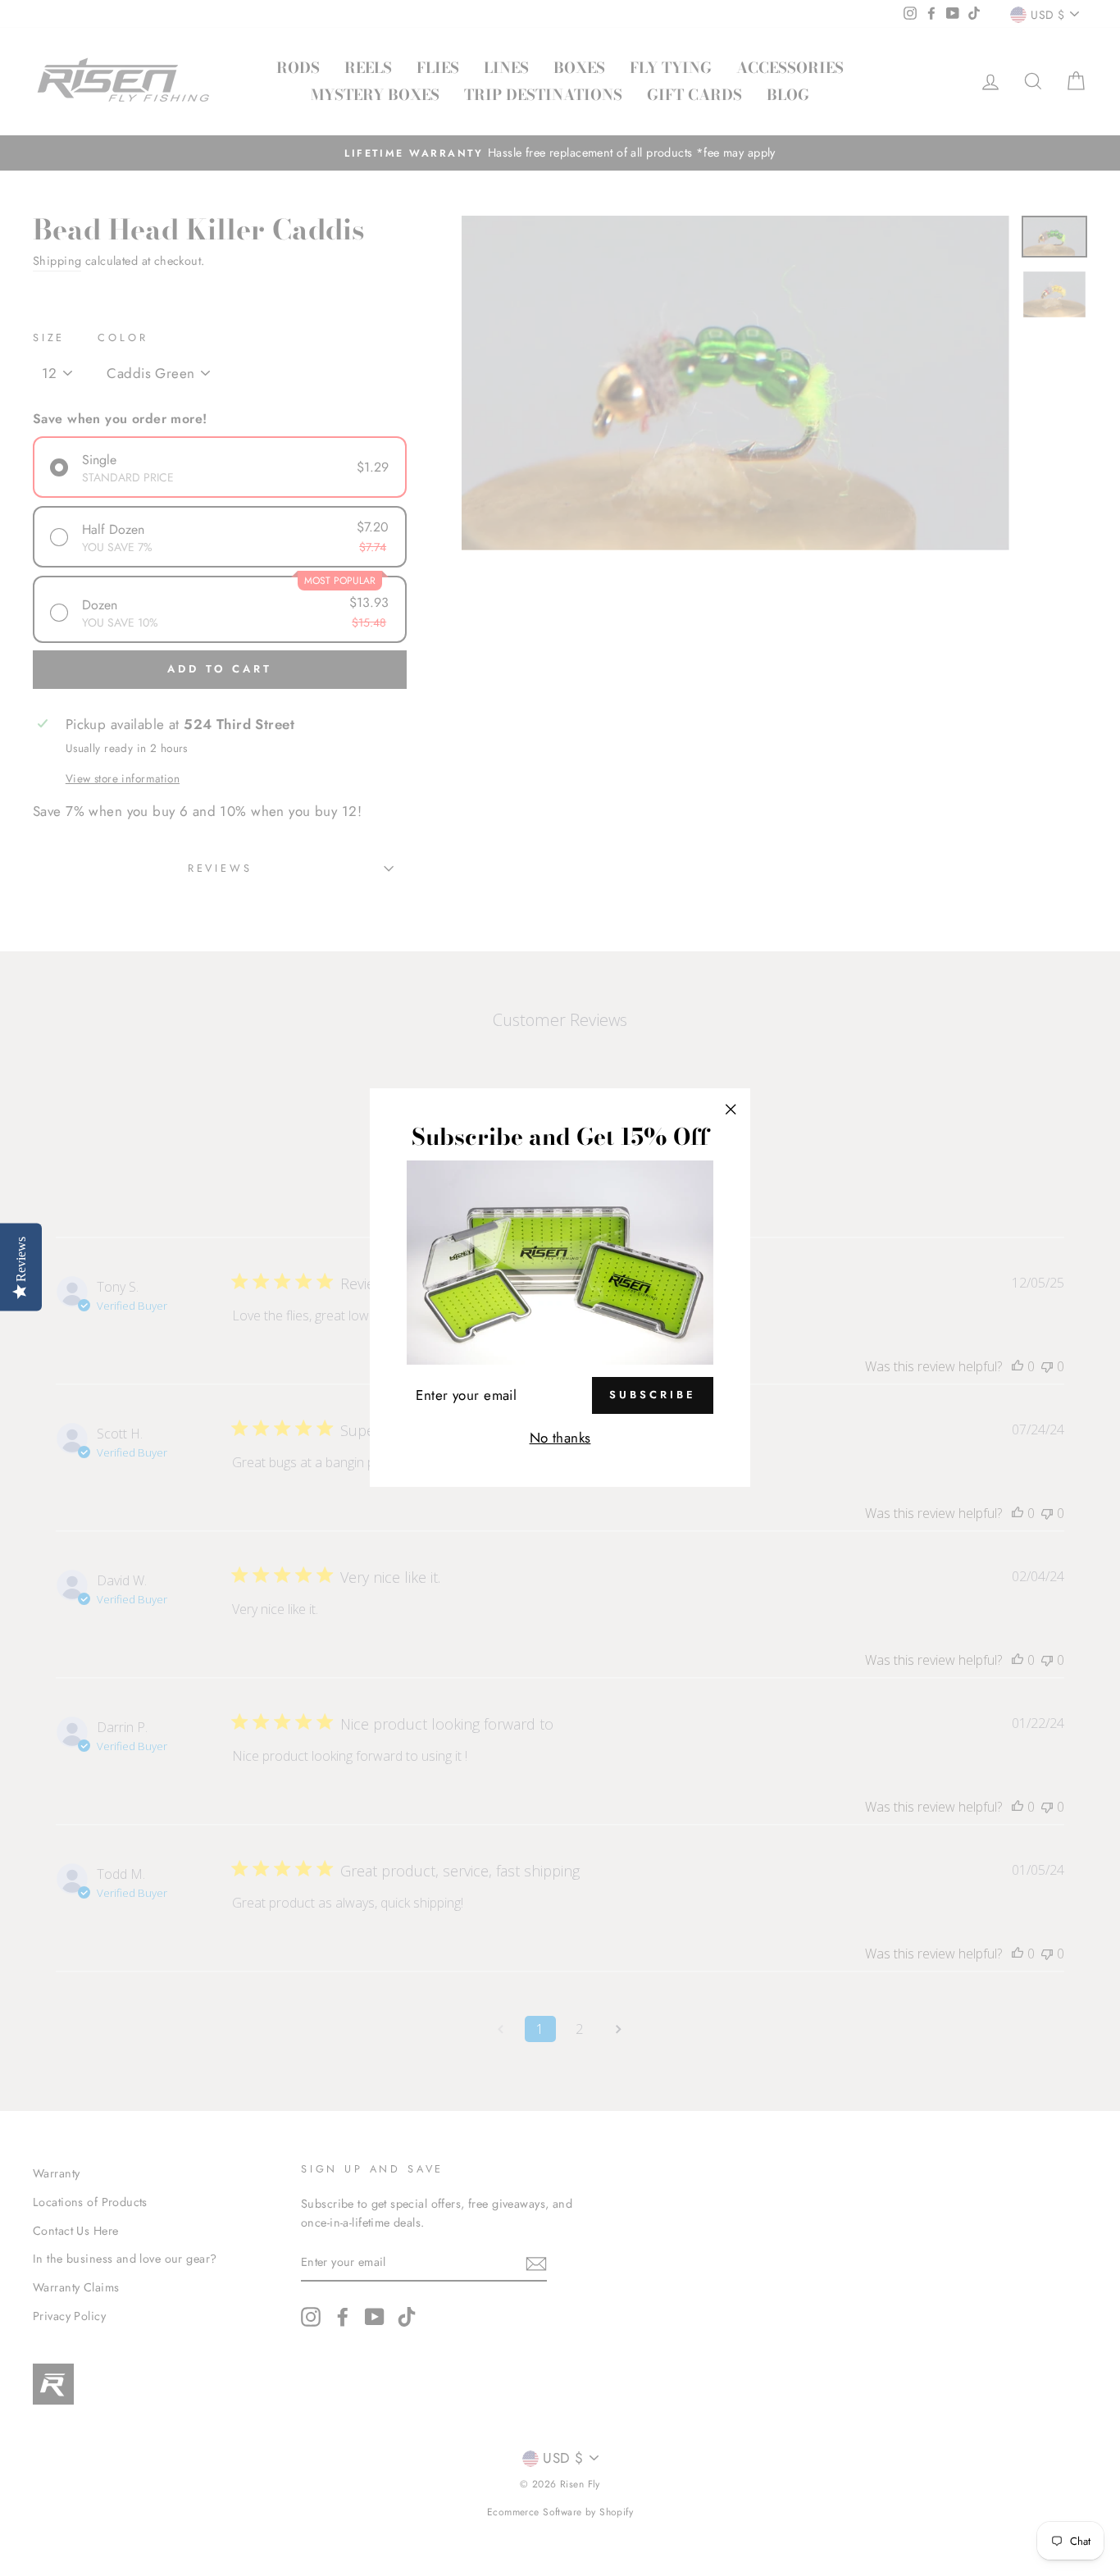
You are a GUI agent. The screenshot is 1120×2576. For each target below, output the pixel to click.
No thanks (560, 1438)
